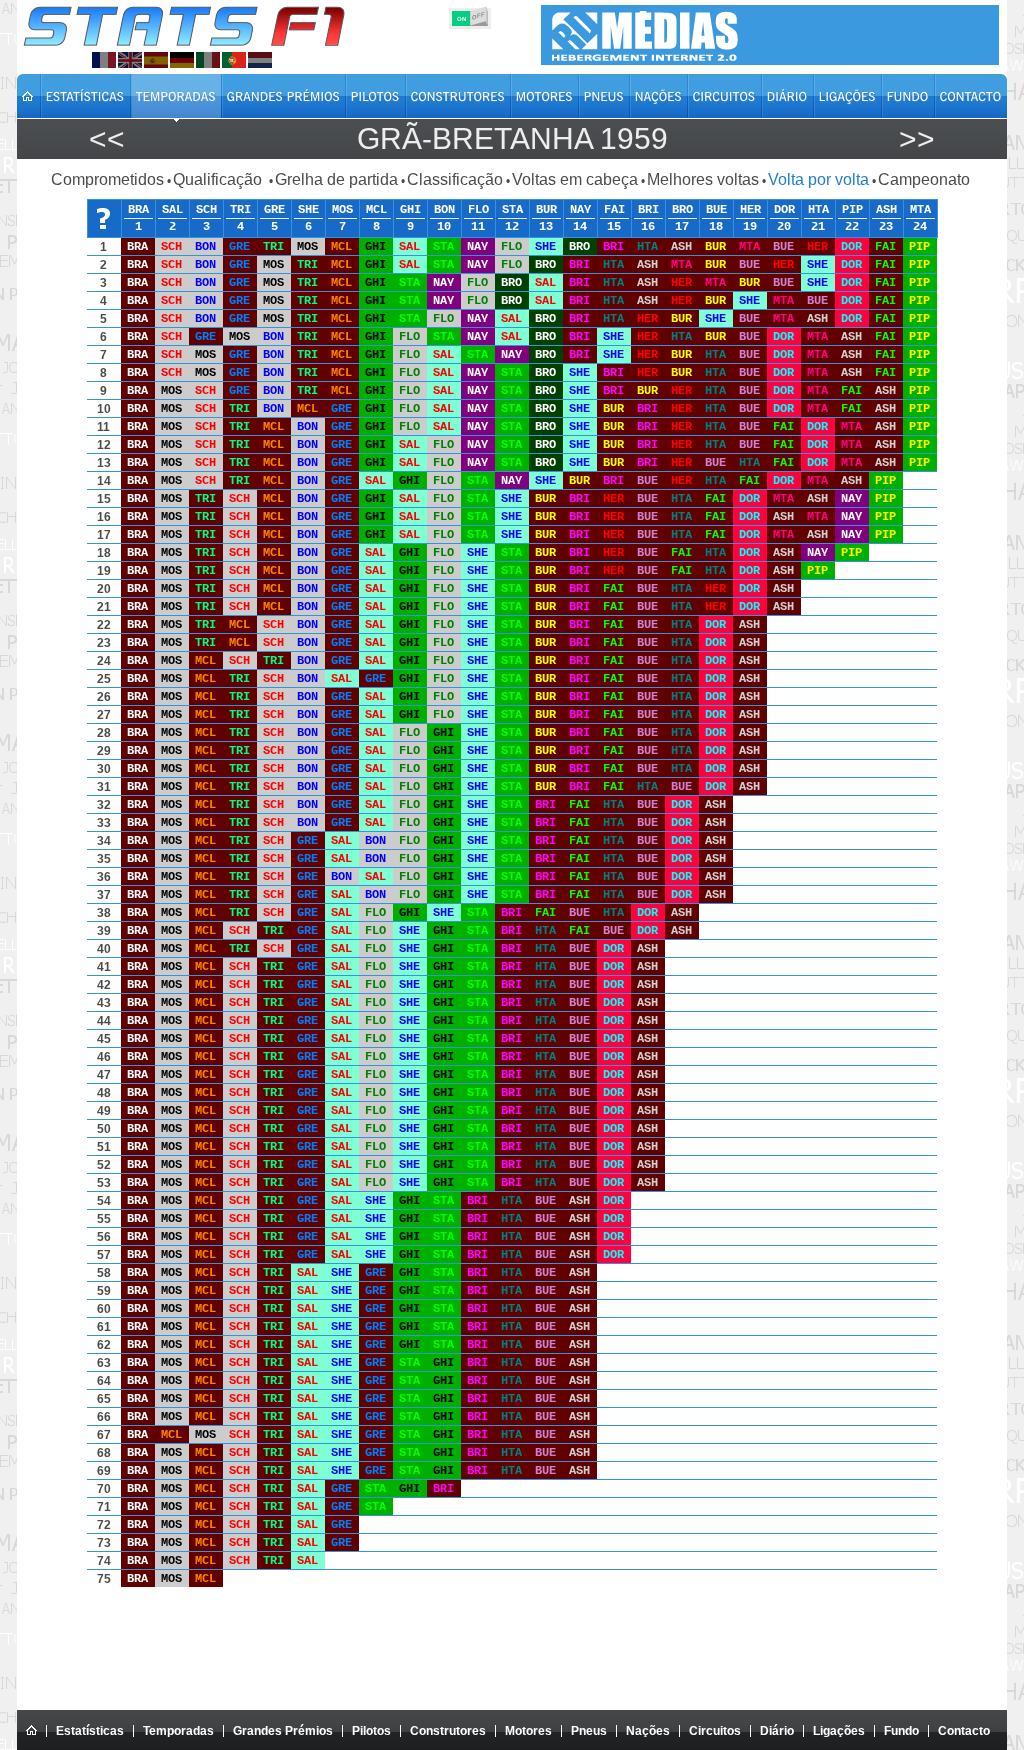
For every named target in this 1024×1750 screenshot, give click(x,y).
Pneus (589, 1731)
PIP (852, 210)
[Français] (104, 60)
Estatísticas (90, 1731)
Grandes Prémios (283, 1731)
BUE (716, 210)
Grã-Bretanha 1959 (512, 138)
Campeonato (924, 179)
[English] (130, 60)
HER (750, 210)
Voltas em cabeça (575, 179)
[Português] (234, 60)
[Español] (156, 60)
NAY (580, 210)
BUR (546, 210)
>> (917, 138)
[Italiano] (208, 60)
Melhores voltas (703, 179)
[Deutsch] (182, 60)
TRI (240, 210)
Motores (528, 1731)
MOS (342, 210)
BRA (138, 210)
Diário (777, 1731)
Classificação (455, 179)
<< (107, 138)
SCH (206, 210)
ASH (886, 210)
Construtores (448, 1731)
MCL (376, 210)
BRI (648, 210)
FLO (478, 210)
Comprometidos (107, 179)
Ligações (839, 1731)
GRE (274, 210)
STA (512, 210)
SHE (308, 210)
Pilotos (371, 1731)
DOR (784, 210)
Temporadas (178, 1731)
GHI (410, 210)
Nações (648, 1731)
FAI (614, 210)
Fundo (901, 1731)
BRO (682, 210)
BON (444, 210)
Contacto (964, 1731)
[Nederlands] (260, 60)
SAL (172, 210)
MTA (920, 210)
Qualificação (219, 179)
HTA (818, 210)
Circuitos (715, 1731)
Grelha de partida (336, 179)
